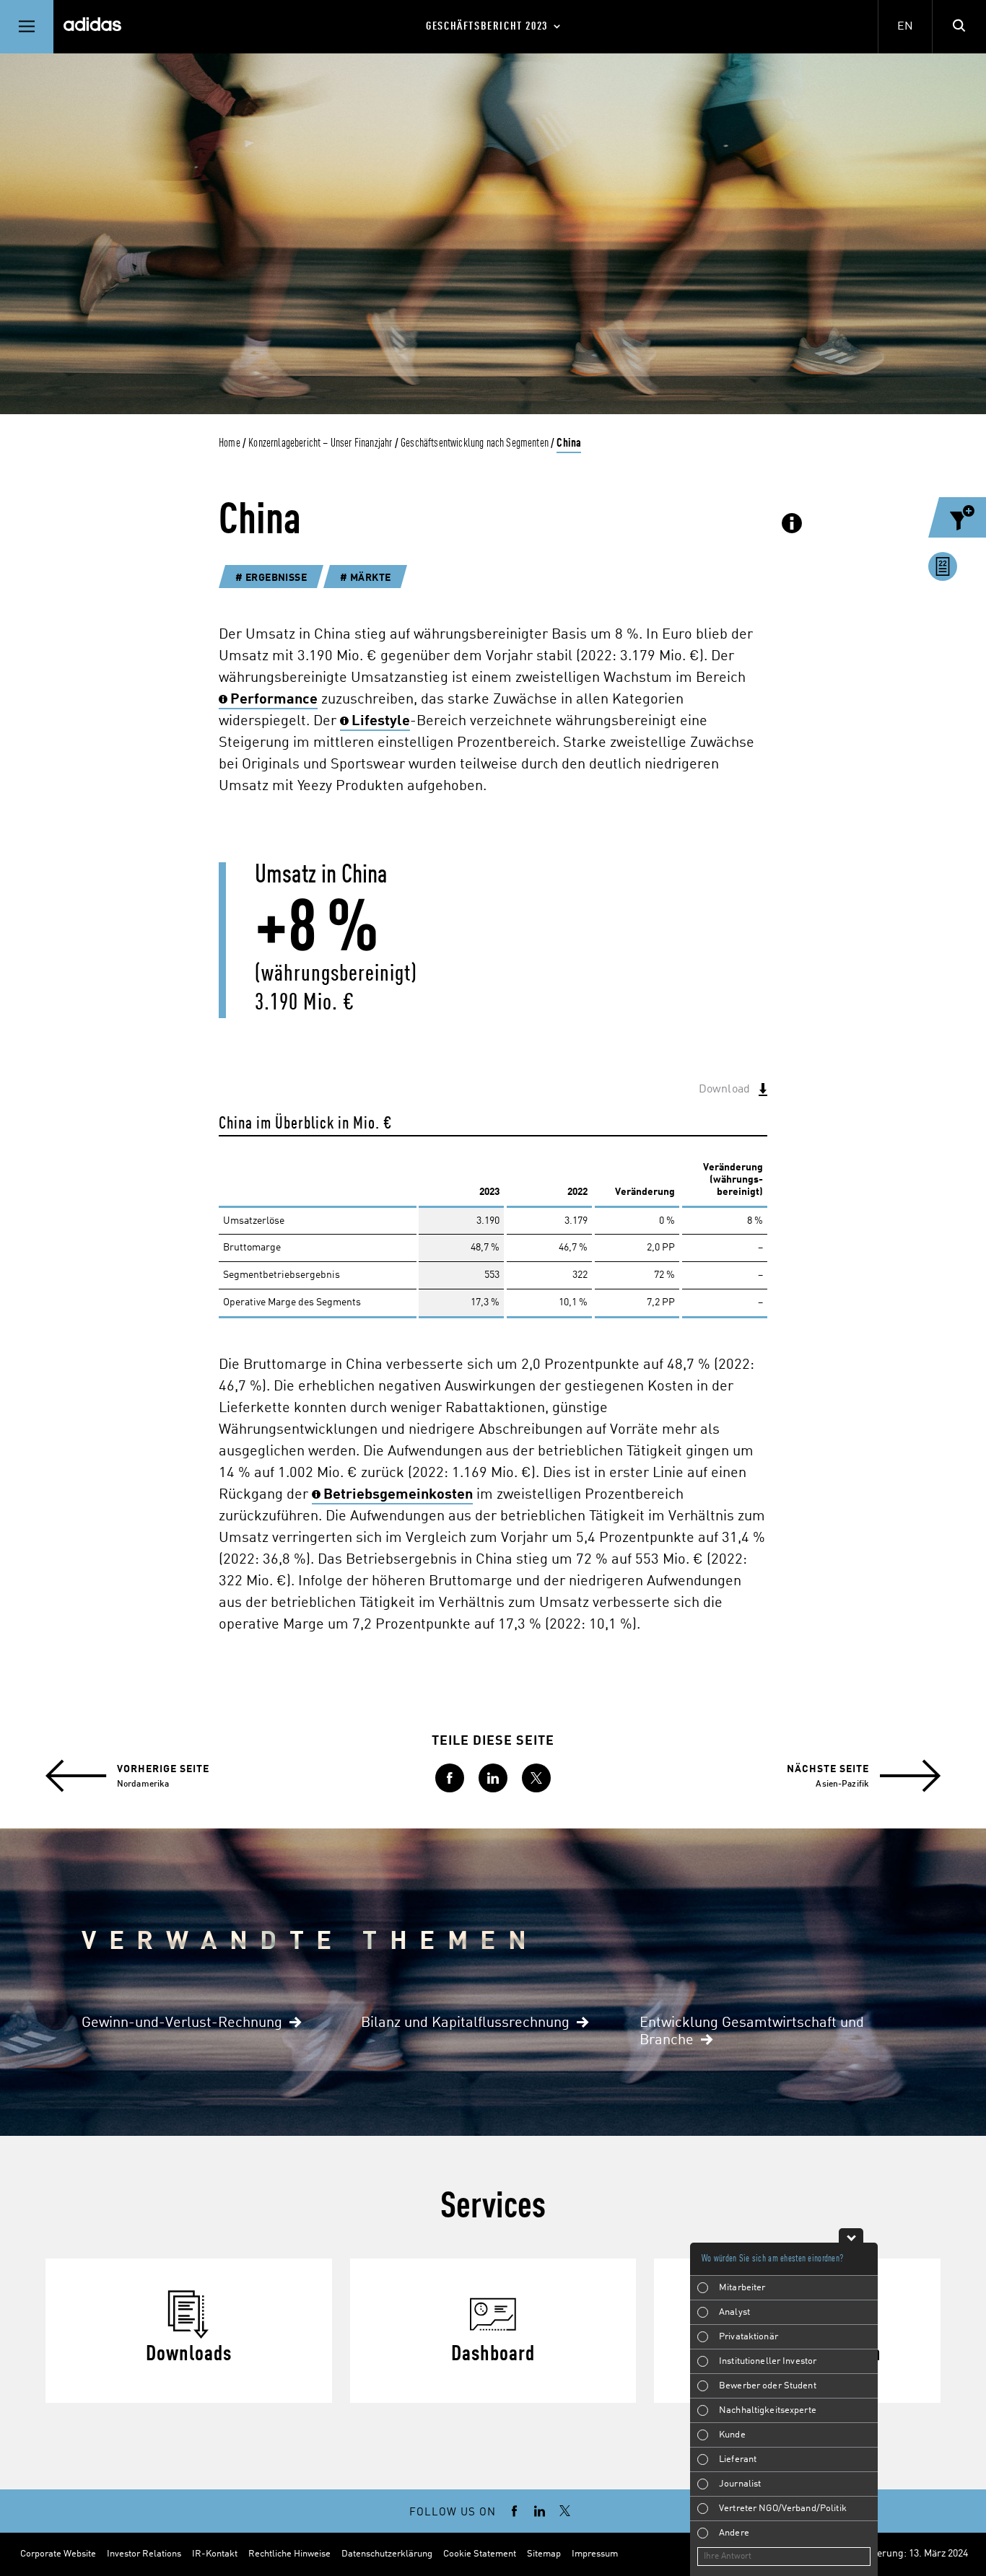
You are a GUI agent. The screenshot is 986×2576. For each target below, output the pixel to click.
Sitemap (544, 2554)
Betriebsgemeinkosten (398, 1495)
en (905, 27)
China (569, 443)
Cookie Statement (480, 2554)
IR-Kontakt (215, 2554)
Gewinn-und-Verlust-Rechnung (182, 2023)
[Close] (851, 2235)
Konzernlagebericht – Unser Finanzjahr (320, 443)
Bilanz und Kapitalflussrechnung (465, 2023)
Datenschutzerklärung (387, 2554)
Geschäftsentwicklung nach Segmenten (475, 443)
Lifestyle (381, 722)
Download (724, 1090)
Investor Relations (144, 2554)
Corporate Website (58, 2554)
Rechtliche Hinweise (289, 2554)
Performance (274, 700)
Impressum (595, 2554)
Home (230, 443)
